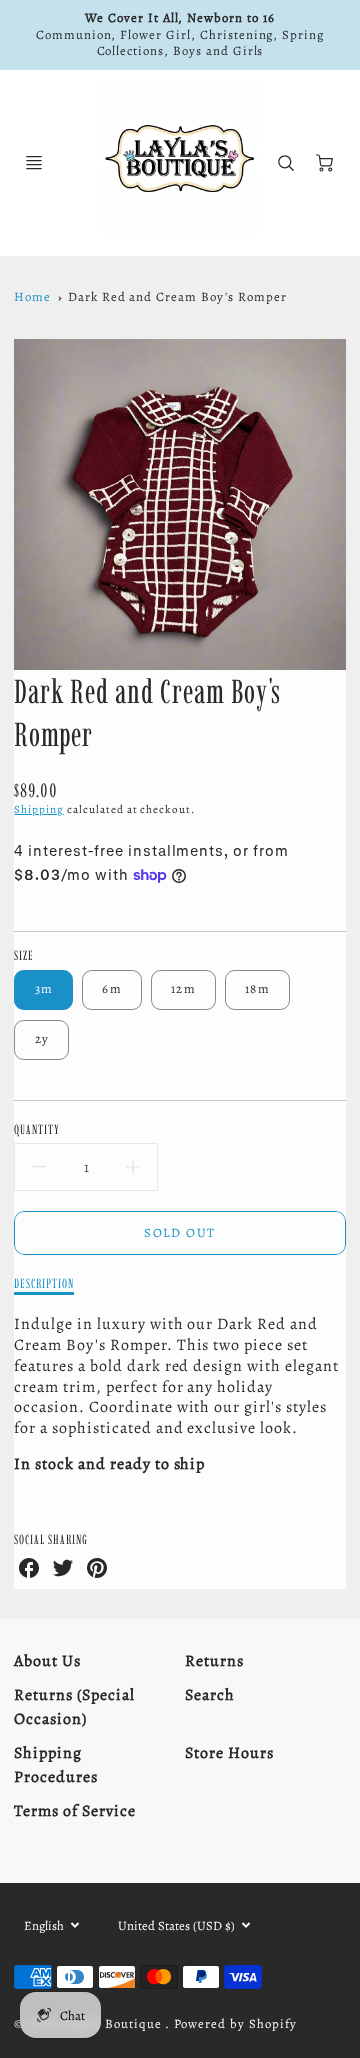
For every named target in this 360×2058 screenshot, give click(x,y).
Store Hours (229, 1753)
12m (183, 988)
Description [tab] (44, 1283)
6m (112, 988)
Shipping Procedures (56, 1765)
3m (44, 988)
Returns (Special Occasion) (74, 1707)
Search (210, 1695)
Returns (214, 1661)
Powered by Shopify (235, 2023)
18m (257, 988)
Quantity (37, 1129)
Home (32, 296)
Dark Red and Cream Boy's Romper (177, 296)
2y (42, 1038)
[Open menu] (34, 163)
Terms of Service (74, 1811)
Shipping (39, 809)
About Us (47, 1661)
